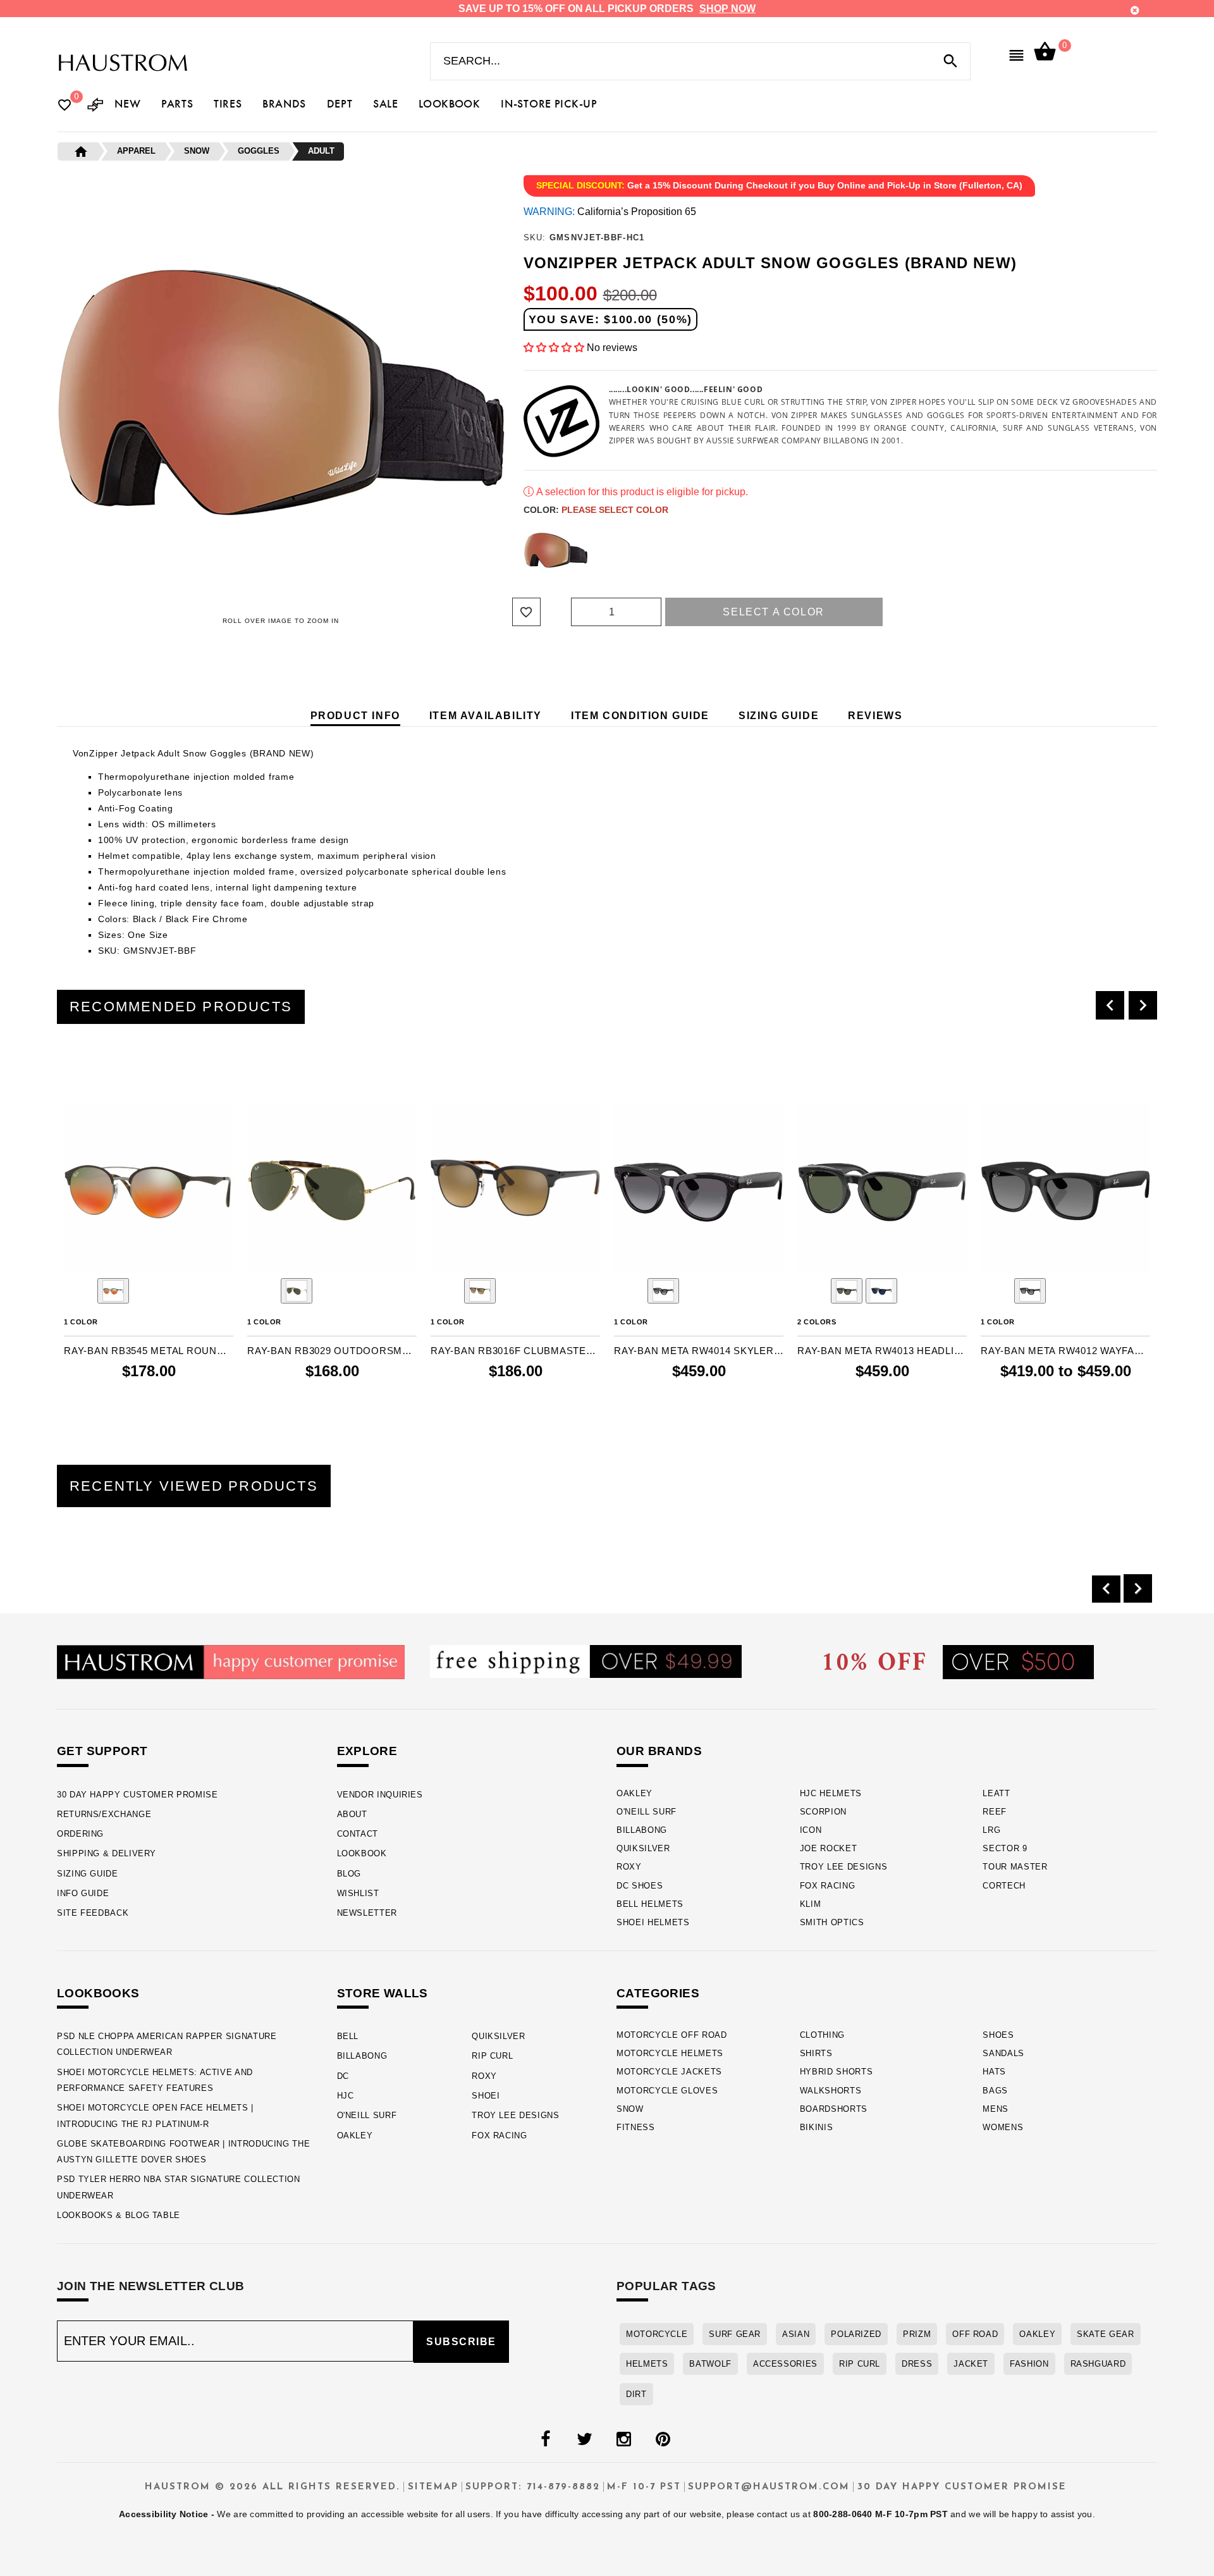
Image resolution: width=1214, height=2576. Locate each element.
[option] (149, 1236)
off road (975, 2334)
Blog (349, 1874)
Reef (995, 1812)
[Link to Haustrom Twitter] (584, 2439)
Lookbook (362, 1853)
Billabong (642, 1830)
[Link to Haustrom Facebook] (545, 2439)
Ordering (80, 1834)
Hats (994, 2072)
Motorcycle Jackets (669, 2072)
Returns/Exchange (104, 1814)
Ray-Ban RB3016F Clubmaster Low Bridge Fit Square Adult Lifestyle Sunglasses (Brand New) (515, 1351)
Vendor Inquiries (380, 1795)
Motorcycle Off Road (672, 2035)
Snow (630, 2109)
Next (1129, 550)
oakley (1037, 2334)
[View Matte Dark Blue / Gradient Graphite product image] (1030, 1291)
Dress (917, 2364)
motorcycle (657, 2334)
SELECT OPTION (903, 1397)
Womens (1003, 2127)
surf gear (735, 2334)
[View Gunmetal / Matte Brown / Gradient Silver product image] (113, 1291)
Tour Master (1015, 1867)
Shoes (998, 2035)
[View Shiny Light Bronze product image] (297, 1291)
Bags (995, 2091)
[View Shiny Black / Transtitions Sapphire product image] (881, 1291)
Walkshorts (831, 2091)
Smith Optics (832, 1922)
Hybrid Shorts (837, 2072)
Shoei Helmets (653, 1922)
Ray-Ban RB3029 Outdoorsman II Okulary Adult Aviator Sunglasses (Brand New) (332, 1351)
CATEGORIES (658, 1993)
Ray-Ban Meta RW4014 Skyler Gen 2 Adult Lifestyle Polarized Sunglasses (699, 1351)
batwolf (710, 2364)
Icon (811, 1830)
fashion (1029, 2364)
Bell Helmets (650, 1904)
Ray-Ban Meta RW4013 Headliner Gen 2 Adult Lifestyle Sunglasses (882, 1351)
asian (796, 2334)
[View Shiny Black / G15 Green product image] (847, 1291)
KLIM (811, 1904)
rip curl (860, 2364)
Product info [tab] (355, 716)
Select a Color (773, 612)
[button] (555, 348)
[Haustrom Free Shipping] (586, 1661)
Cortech (1004, 1886)
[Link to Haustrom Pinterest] (663, 2439)
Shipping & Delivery (107, 1853)
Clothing (822, 2035)
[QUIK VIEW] (109, 1069)
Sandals (1003, 2053)
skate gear (1105, 2334)
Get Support (102, 1751)
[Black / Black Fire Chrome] (556, 550)
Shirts (816, 2053)
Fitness (636, 2127)
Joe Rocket (829, 1848)
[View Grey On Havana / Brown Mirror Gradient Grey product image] (480, 1291)
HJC (346, 2096)
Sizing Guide (88, 1874)
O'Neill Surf (647, 1812)
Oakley (635, 1793)
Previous (520, 550)
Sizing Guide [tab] (779, 716)
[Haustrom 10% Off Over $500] (959, 1661)
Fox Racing (828, 1886)
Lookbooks (98, 1993)
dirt (636, 2394)
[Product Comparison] (95, 106)
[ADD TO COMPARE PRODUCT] (90, 1070)
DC (343, 2076)
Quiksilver (643, 1848)
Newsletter (367, 1913)
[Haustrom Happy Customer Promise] (231, 1661)
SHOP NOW (727, 9)
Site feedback (93, 1913)
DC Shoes (640, 1886)
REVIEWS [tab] (875, 716)
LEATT (996, 1793)
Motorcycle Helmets (670, 2053)
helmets (647, 2364)
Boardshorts (834, 2109)
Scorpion (823, 1812)
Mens (996, 2109)
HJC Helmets (831, 1793)
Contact (358, 1834)
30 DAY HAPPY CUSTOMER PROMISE (138, 1795)
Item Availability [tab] (486, 716)
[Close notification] (1135, 10)
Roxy (629, 1867)
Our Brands (659, 1751)
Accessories (785, 2364)
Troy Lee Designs (844, 1867)
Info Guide (83, 1893)
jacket (971, 2364)
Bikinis (817, 2127)
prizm (917, 2334)
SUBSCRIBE (461, 2342)
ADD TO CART (175, 1397)
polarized (856, 2334)
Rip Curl (492, 2056)
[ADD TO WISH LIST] (72, 1069)
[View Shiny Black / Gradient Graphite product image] (663, 1291)
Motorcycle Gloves (667, 2091)
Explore (367, 1751)
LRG (991, 1830)
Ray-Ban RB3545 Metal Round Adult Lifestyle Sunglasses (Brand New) (149, 1351)
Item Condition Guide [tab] (640, 716)
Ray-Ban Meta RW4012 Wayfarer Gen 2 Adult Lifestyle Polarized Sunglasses (1065, 1351)
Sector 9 (1005, 1848)
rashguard (1098, 2364)
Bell (348, 2036)
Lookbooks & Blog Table (119, 2215)
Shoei (486, 2096)
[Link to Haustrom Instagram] (623, 2439)
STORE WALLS (383, 1993)
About (352, 1814)
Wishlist (358, 1893)
